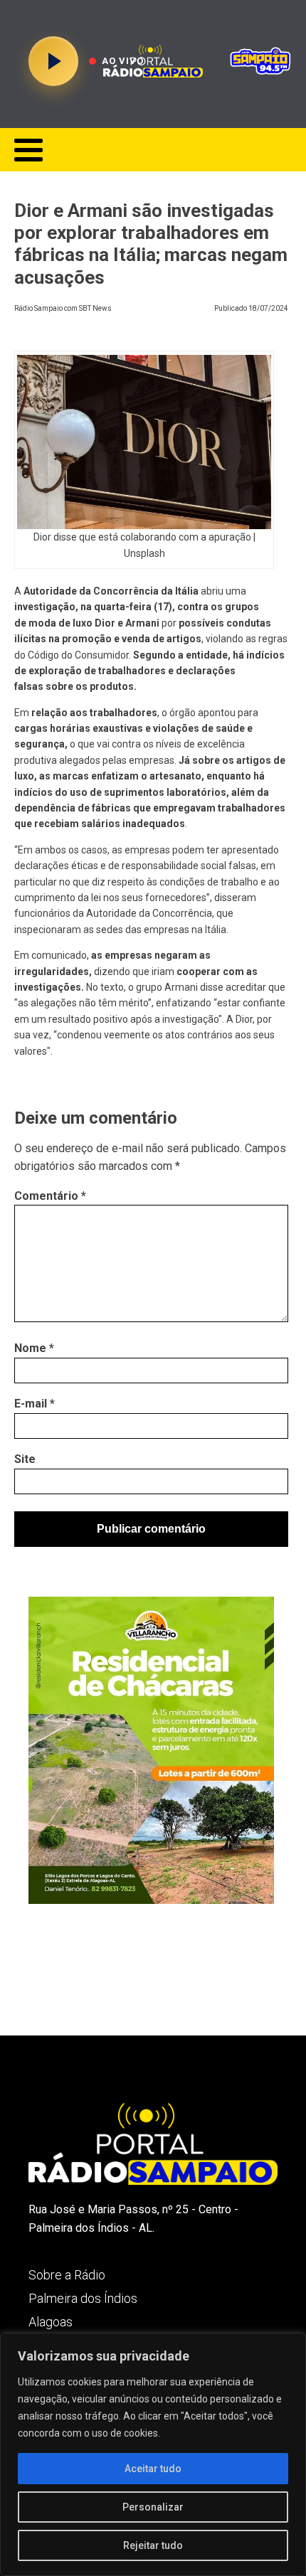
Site (25, 1459)
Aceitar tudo (153, 2469)
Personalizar (153, 2507)
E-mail (35, 1404)
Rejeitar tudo (153, 2545)
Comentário (50, 1196)
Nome (34, 1348)
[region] (153, 2454)
